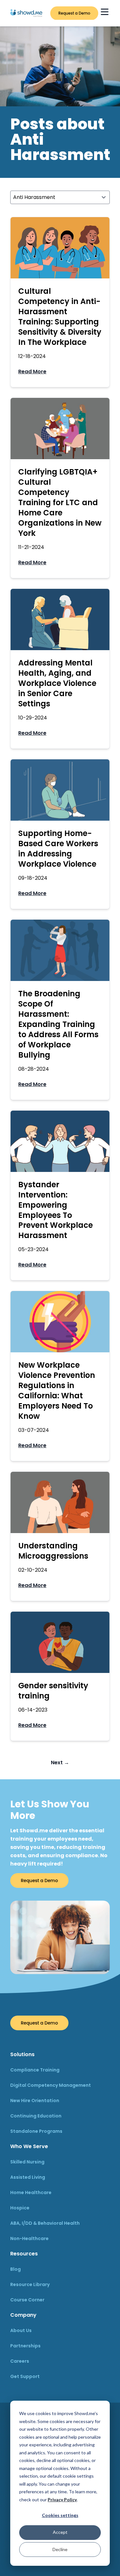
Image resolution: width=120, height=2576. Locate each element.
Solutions (22, 2054)
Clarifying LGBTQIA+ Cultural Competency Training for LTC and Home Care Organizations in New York (60, 502)
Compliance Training (35, 2070)
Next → (60, 1763)
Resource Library (30, 2284)
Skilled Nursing (27, 2162)
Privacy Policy (62, 2500)
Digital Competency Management (51, 2085)
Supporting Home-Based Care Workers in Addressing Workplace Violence (58, 849)
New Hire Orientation (35, 2101)
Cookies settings (60, 2515)
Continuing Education (36, 2116)
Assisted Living (28, 2177)
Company (23, 2315)
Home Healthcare (31, 2192)
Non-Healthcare (29, 2238)
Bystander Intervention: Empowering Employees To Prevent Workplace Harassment (56, 1210)
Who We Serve (29, 2146)
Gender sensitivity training (53, 1691)
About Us (21, 2330)
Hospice (20, 2208)
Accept (60, 2532)
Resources (24, 2254)
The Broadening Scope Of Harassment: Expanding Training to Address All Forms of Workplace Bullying (58, 1024)
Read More (32, 372)
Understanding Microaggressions (53, 1551)
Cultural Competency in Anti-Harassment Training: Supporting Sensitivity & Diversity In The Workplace (60, 317)
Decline (60, 2549)
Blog (16, 2269)
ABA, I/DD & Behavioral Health (45, 2223)
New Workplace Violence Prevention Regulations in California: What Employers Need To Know (57, 1391)
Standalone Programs (36, 2131)
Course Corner (27, 2300)
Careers (20, 2361)
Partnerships (25, 2346)
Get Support (25, 2376)
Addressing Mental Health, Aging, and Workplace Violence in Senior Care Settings (57, 683)
